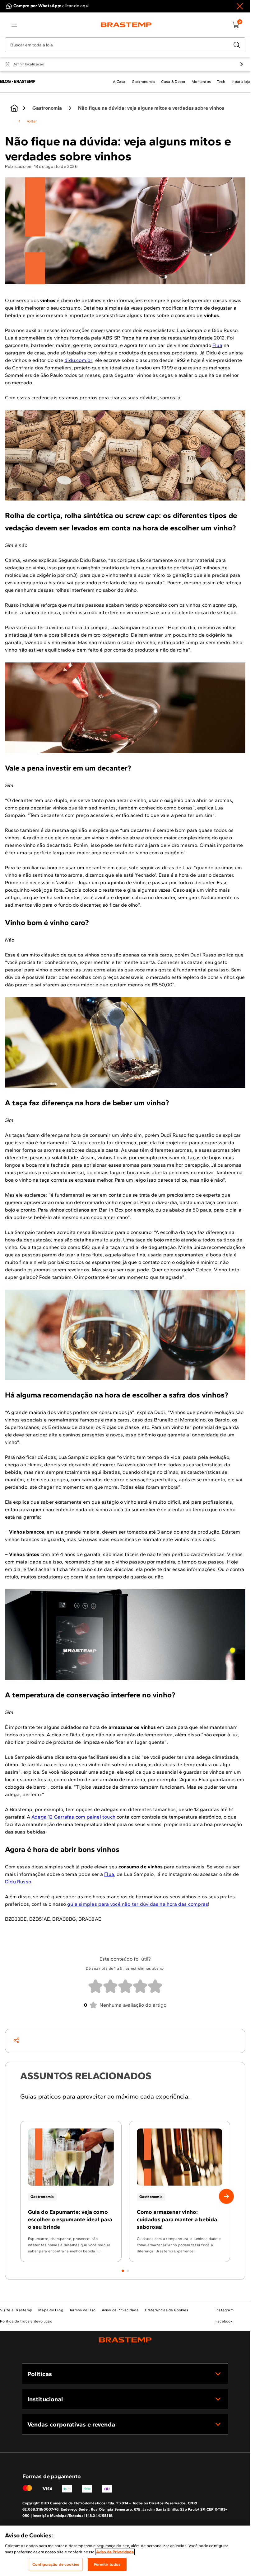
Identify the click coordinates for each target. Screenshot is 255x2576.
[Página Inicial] (125, 2340)
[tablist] (125, 2267)
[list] (14, 25)
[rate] (95, 1986)
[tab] (123, 2271)
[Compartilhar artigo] (16, 2040)
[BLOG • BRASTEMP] (14, 108)
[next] (226, 2196)
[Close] (240, 6)
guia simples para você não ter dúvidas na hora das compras (138, 1904)
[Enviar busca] (237, 45)
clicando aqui (76, 6)
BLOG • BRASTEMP (18, 81)
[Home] (126, 25)
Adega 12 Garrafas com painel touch (73, 1817)
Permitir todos (107, 2564)
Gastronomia (47, 108)
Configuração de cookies (56, 2564)
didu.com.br (78, 360)
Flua (217, 345)
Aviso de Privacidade (115, 2552)
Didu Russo (18, 1882)
